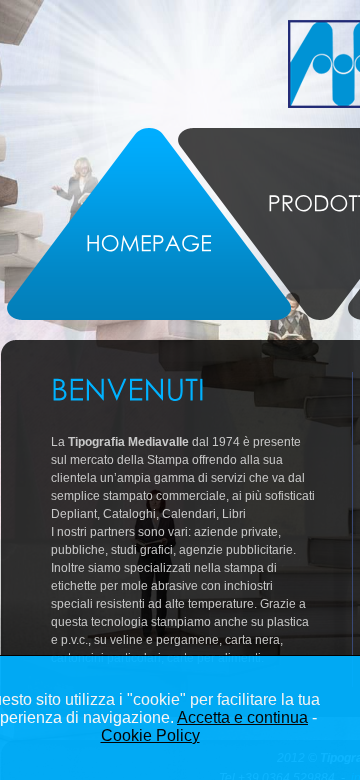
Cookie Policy (150, 735)
